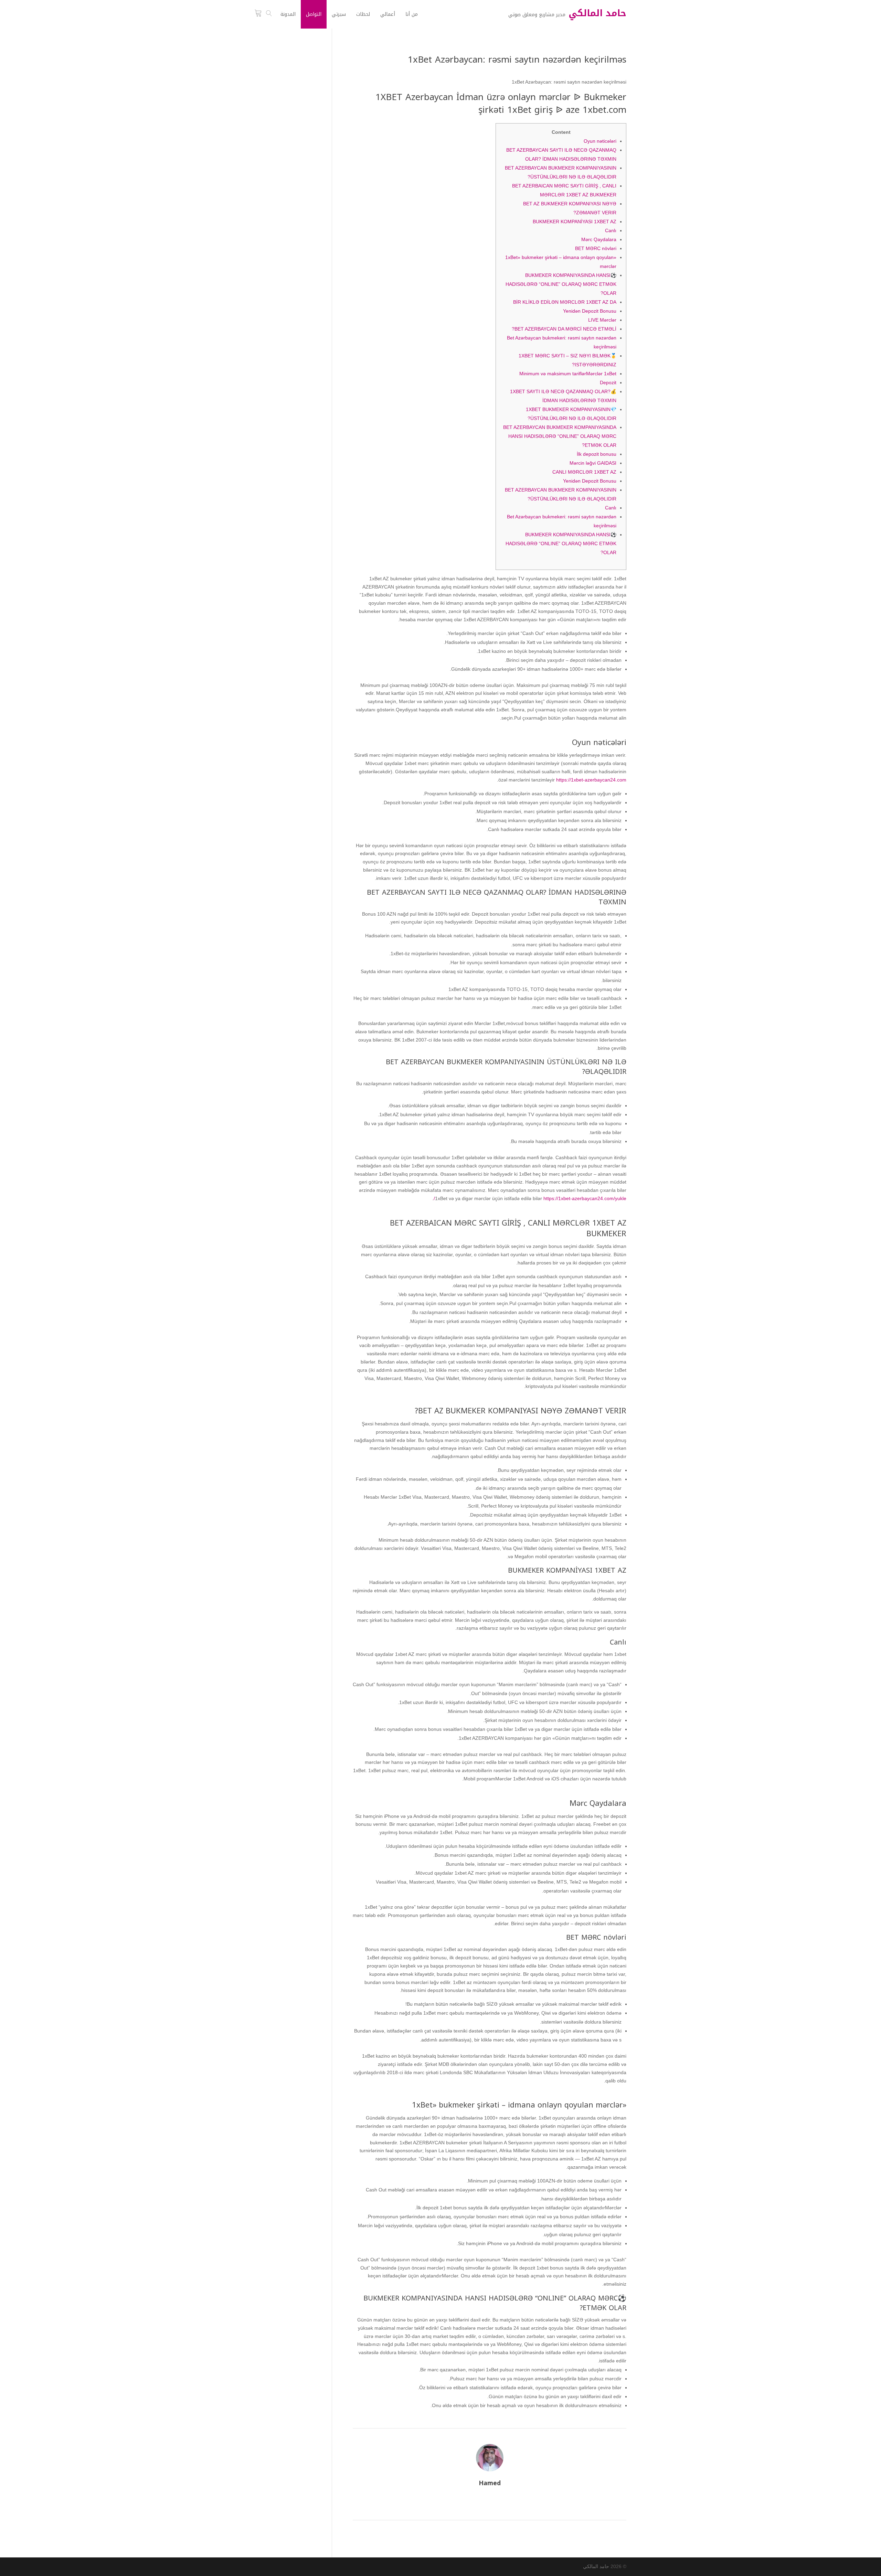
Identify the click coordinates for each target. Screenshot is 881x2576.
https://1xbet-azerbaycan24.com (591, 780)
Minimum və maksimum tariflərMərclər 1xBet (568, 374)
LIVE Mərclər (602, 320)
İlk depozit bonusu (597, 454)
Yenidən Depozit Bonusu (590, 311)
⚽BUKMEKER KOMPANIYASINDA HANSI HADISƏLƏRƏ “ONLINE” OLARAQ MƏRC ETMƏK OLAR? (561, 284)
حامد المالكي (596, 2566)
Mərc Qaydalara (599, 239)
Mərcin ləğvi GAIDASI (593, 463)
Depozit (608, 382)
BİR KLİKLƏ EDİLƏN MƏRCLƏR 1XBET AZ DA (565, 302)
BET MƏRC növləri (596, 248)
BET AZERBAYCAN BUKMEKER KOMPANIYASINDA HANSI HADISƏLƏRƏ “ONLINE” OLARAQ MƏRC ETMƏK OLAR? (560, 436)
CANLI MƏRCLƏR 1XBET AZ (584, 472)
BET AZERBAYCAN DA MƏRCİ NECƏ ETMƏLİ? (564, 329)
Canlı (611, 230)
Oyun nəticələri (600, 141)
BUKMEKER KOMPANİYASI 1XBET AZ (575, 222)
